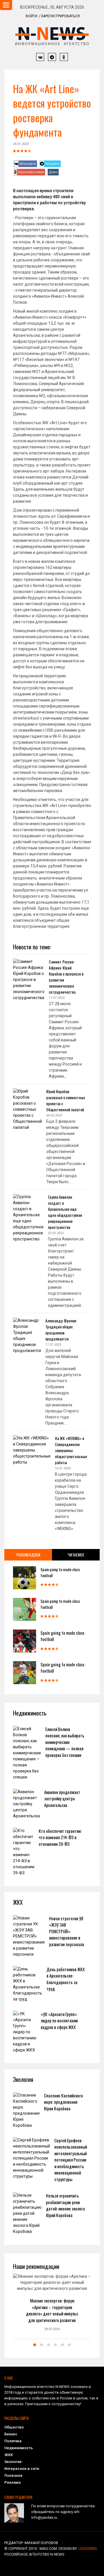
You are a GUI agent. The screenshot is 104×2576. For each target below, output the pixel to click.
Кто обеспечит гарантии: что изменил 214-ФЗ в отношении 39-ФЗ (60, 1837)
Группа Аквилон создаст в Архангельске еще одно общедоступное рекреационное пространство (65, 1212)
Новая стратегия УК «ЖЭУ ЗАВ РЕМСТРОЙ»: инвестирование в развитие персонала (67, 1931)
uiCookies (88, 2549)
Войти (31, 16)
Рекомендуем (28, 1555)
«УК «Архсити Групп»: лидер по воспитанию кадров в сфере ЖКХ (59, 2021)
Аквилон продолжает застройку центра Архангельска (62, 1798)
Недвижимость (19, 2448)
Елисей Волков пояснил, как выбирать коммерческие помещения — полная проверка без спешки (65, 1742)
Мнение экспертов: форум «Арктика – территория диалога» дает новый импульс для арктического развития (52, 2310)
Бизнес (11, 2434)
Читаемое (76, 1555)
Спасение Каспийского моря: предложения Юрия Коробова (63, 2102)
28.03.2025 (52, 2329)
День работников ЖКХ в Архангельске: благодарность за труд (66, 1979)
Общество (14, 2427)
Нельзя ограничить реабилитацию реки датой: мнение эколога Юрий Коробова (65, 2205)
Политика (13, 2441)
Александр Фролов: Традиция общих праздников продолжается (61, 1330)
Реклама (12, 2482)
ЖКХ (9, 2455)
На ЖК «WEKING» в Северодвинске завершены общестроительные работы (71, 1450)
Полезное (13, 2475)
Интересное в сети (22, 2469)
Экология (13, 2462)
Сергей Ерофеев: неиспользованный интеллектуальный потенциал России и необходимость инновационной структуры (71, 2160)
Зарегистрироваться (60, 16)
